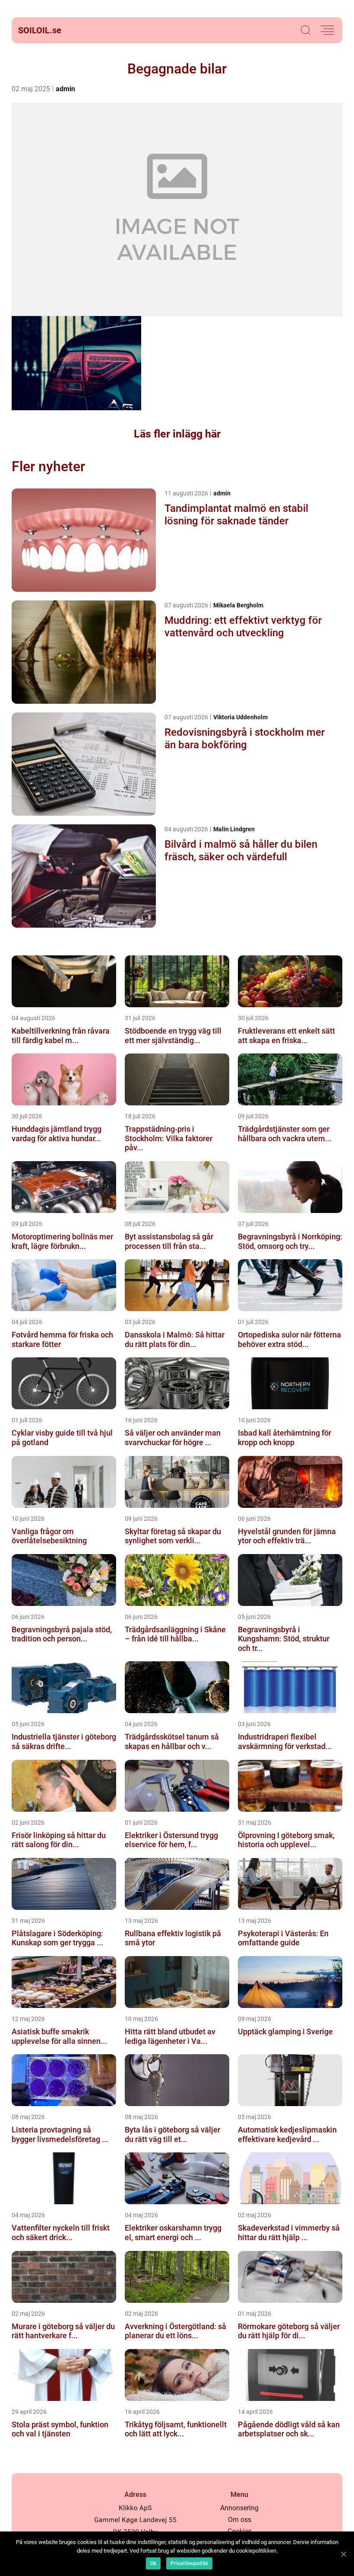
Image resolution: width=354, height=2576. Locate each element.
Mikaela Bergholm (238, 605)
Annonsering (239, 2508)
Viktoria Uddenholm (240, 717)
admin (65, 89)
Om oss (240, 2520)
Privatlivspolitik (189, 2563)
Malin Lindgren (234, 829)
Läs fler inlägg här (177, 434)
